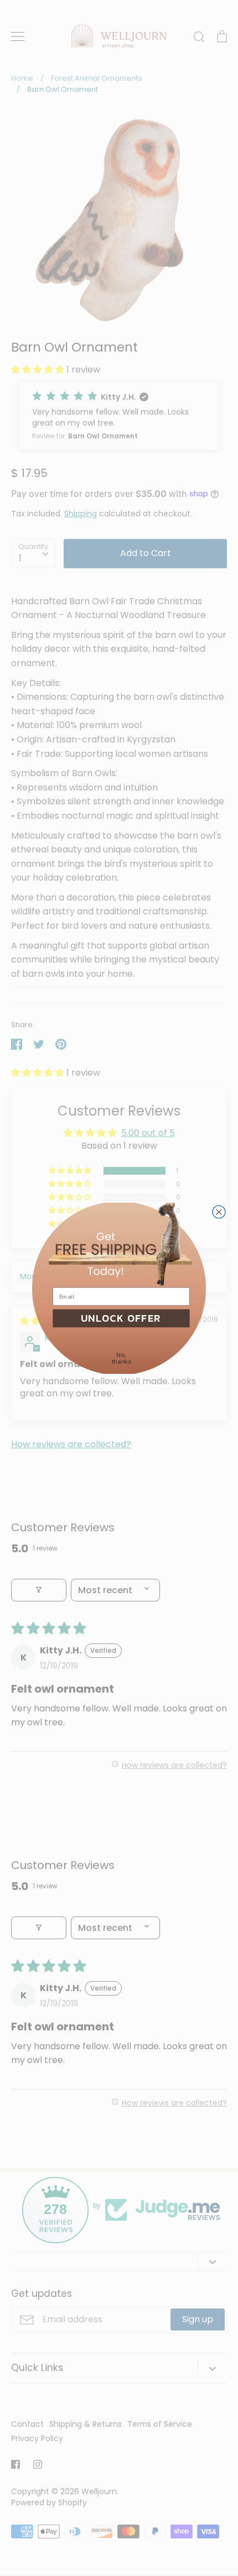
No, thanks (121, 1358)
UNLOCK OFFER (121, 1318)
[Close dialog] (219, 1211)
